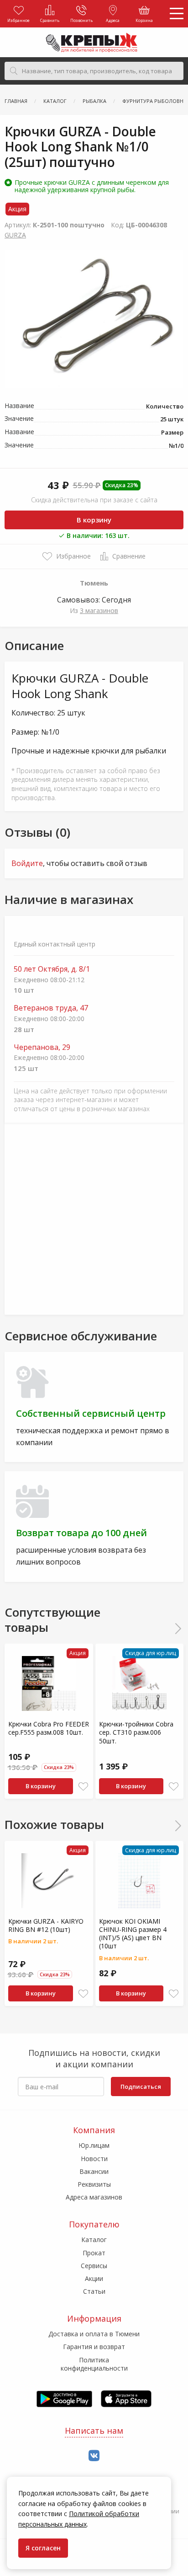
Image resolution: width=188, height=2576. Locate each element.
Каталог (94, 2240)
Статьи (94, 2291)
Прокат (94, 2253)
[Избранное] (83, 1787)
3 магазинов (99, 610)
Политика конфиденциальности (94, 2364)
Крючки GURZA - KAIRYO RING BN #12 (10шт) (46, 1925)
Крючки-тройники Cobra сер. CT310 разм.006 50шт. (136, 1732)
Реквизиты (94, 2184)
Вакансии (94, 2171)
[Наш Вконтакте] (94, 2456)
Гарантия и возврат (94, 2347)
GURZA (15, 235)
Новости (94, 2159)
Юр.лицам (94, 2145)
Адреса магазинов (94, 2197)
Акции (94, 2278)
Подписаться (141, 2087)
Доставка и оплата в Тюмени (94, 2334)
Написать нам (94, 2431)
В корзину (94, 520)
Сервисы (94, 2266)
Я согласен (43, 2548)
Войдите (27, 863)
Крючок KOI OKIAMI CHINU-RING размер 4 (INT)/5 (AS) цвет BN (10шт (133, 1934)
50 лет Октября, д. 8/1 (52, 969)
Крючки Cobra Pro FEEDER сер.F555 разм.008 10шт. (49, 1728)
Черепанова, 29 (42, 1047)
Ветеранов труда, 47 (51, 1008)
